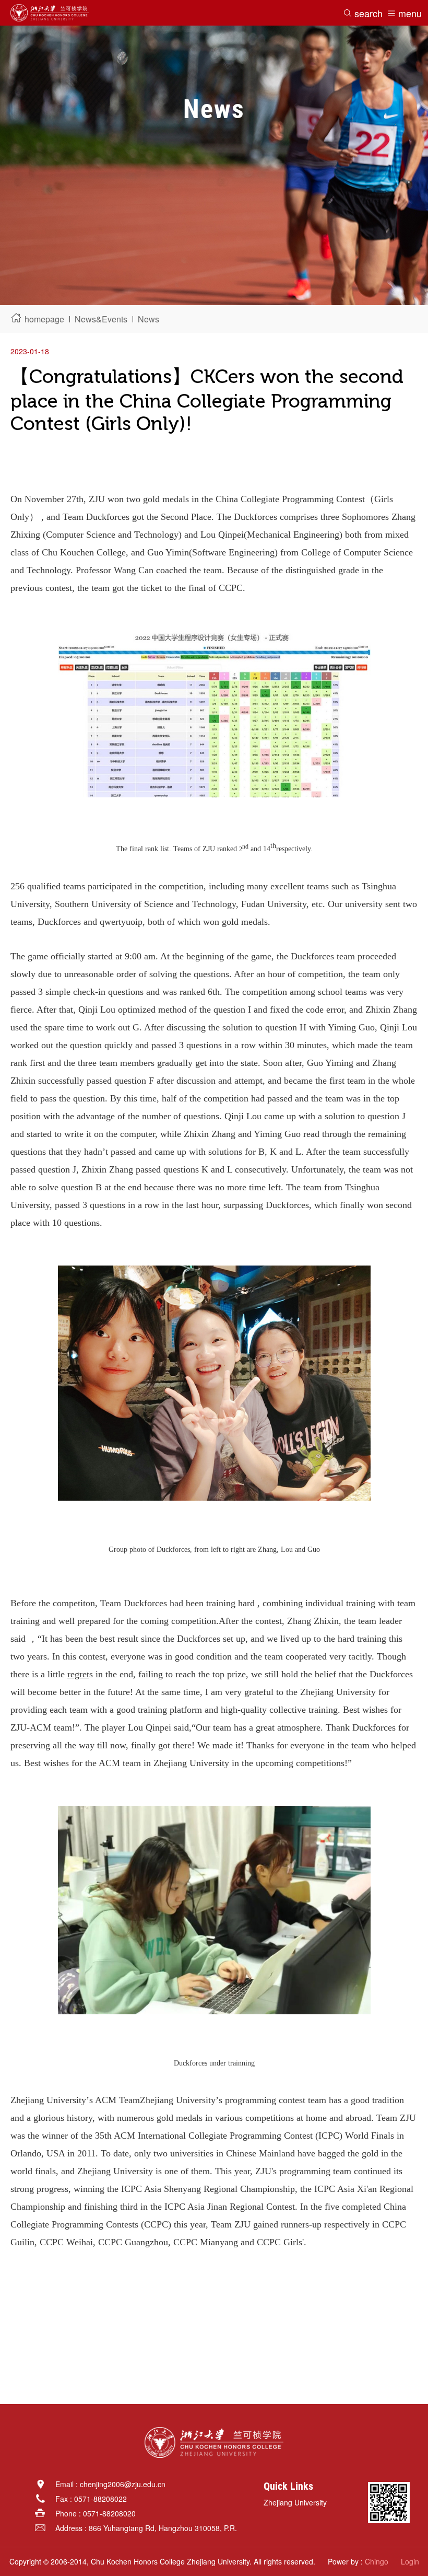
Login (410, 2561)
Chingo (377, 2561)
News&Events (101, 319)
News (148, 319)
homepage (44, 319)
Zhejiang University (295, 2502)
